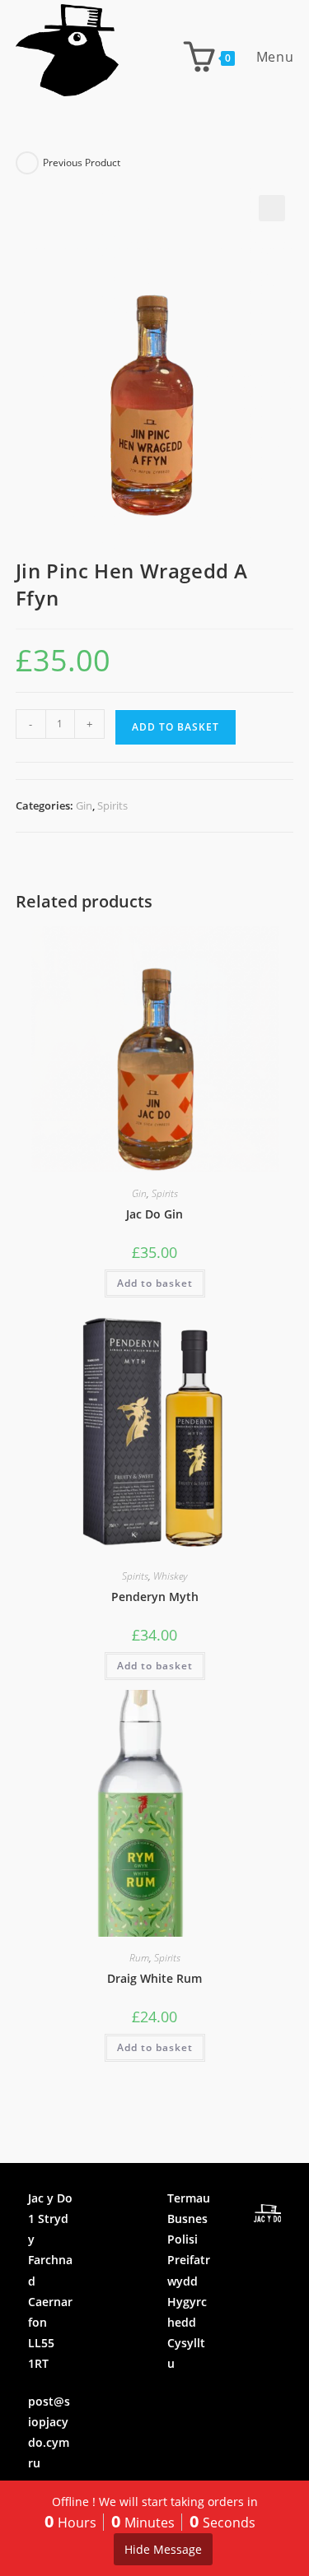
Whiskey (170, 1576)
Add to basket (176, 727)
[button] (272, 208)
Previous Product (82, 162)
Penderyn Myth (155, 1597)
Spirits (112, 805)
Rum (139, 1958)
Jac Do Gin (154, 1214)
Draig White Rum (154, 1978)
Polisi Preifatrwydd (189, 2260)
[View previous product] (27, 163)
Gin (84, 805)
